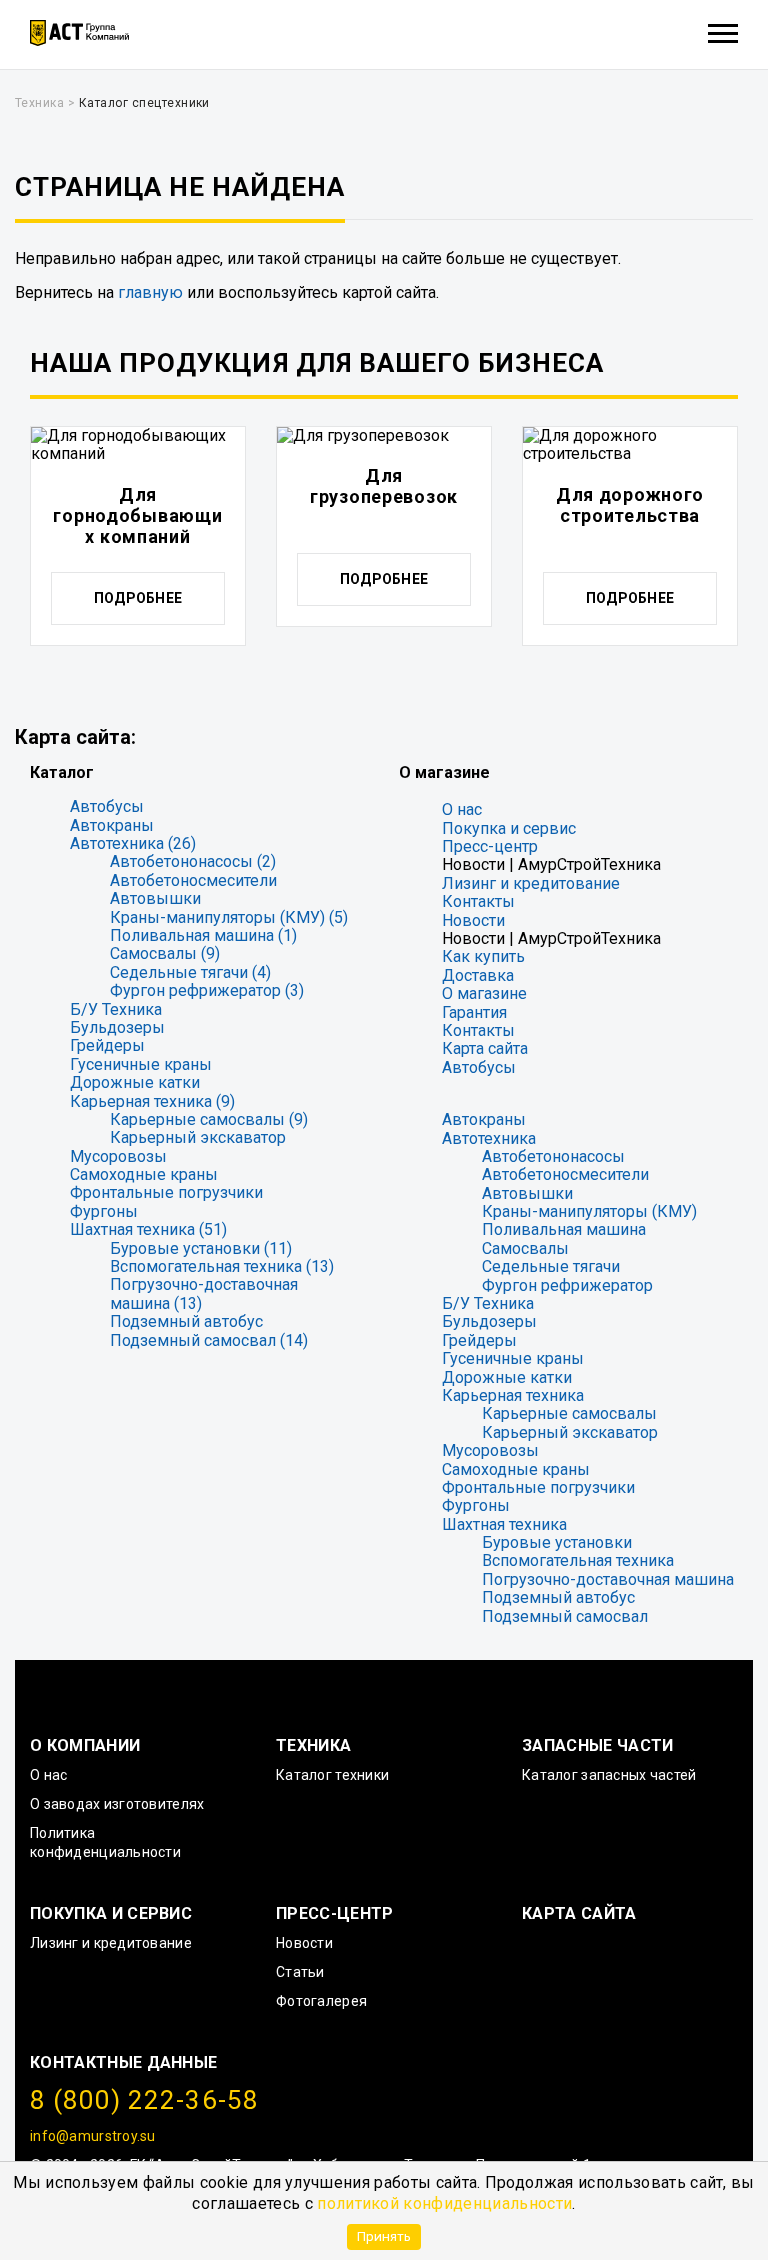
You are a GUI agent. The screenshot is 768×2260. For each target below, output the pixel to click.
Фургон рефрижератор (567, 1285)
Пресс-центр (490, 846)
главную (150, 292)
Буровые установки (557, 1542)
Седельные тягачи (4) (190, 972)
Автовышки (155, 898)
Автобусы (107, 806)
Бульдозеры (117, 1027)
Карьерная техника (513, 1395)
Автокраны (112, 825)
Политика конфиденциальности (105, 1842)
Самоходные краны (144, 1174)
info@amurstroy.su (93, 2136)
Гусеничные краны (141, 1064)
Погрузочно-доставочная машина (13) (204, 1293)
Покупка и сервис (509, 828)
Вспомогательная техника (578, 1560)
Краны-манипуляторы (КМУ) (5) (229, 917)
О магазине (484, 993)
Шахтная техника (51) (148, 1229)
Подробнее (138, 598)
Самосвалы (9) (165, 953)
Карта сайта (485, 1048)
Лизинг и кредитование (531, 883)
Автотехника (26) (133, 843)
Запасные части (597, 1745)
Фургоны (104, 1211)
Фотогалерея (321, 2001)
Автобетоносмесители (193, 880)
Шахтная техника (504, 1524)
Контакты (478, 901)
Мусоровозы (118, 1156)
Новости (473, 920)
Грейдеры (107, 1045)
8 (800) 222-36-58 (144, 2100)
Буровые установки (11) (201, 1248)
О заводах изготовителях (117, 1804)
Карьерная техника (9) (152, 1101)
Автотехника (489, 1138)
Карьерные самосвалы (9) (209, 1119)
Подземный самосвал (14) (209, 1340)
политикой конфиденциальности (444, 2203)
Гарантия (474, 1012)
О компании (85, 1745)
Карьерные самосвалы (569, 1413)
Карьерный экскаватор (198, 1137)
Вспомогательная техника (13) (222, 1266)
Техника (313, 1745)
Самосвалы (525, 1248)
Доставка (478, 975)
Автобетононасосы (553, 1156)
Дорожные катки (135, 1082)
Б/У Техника (116, 1009)
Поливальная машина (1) (203, 935)
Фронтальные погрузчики (166, 1192)
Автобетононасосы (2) (193, 861)
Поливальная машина (564, 1229)
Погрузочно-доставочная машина (608, 1579)
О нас (462, 809)
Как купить (483, 956)
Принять (384, 2236)
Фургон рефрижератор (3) (207, 990)
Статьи (300, 1972)
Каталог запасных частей (609, 1775)
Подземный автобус (186, 1321)
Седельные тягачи (551, 1266)
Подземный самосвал (565, 1616)
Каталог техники (332, 1775)
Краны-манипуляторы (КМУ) (589, 1211)
